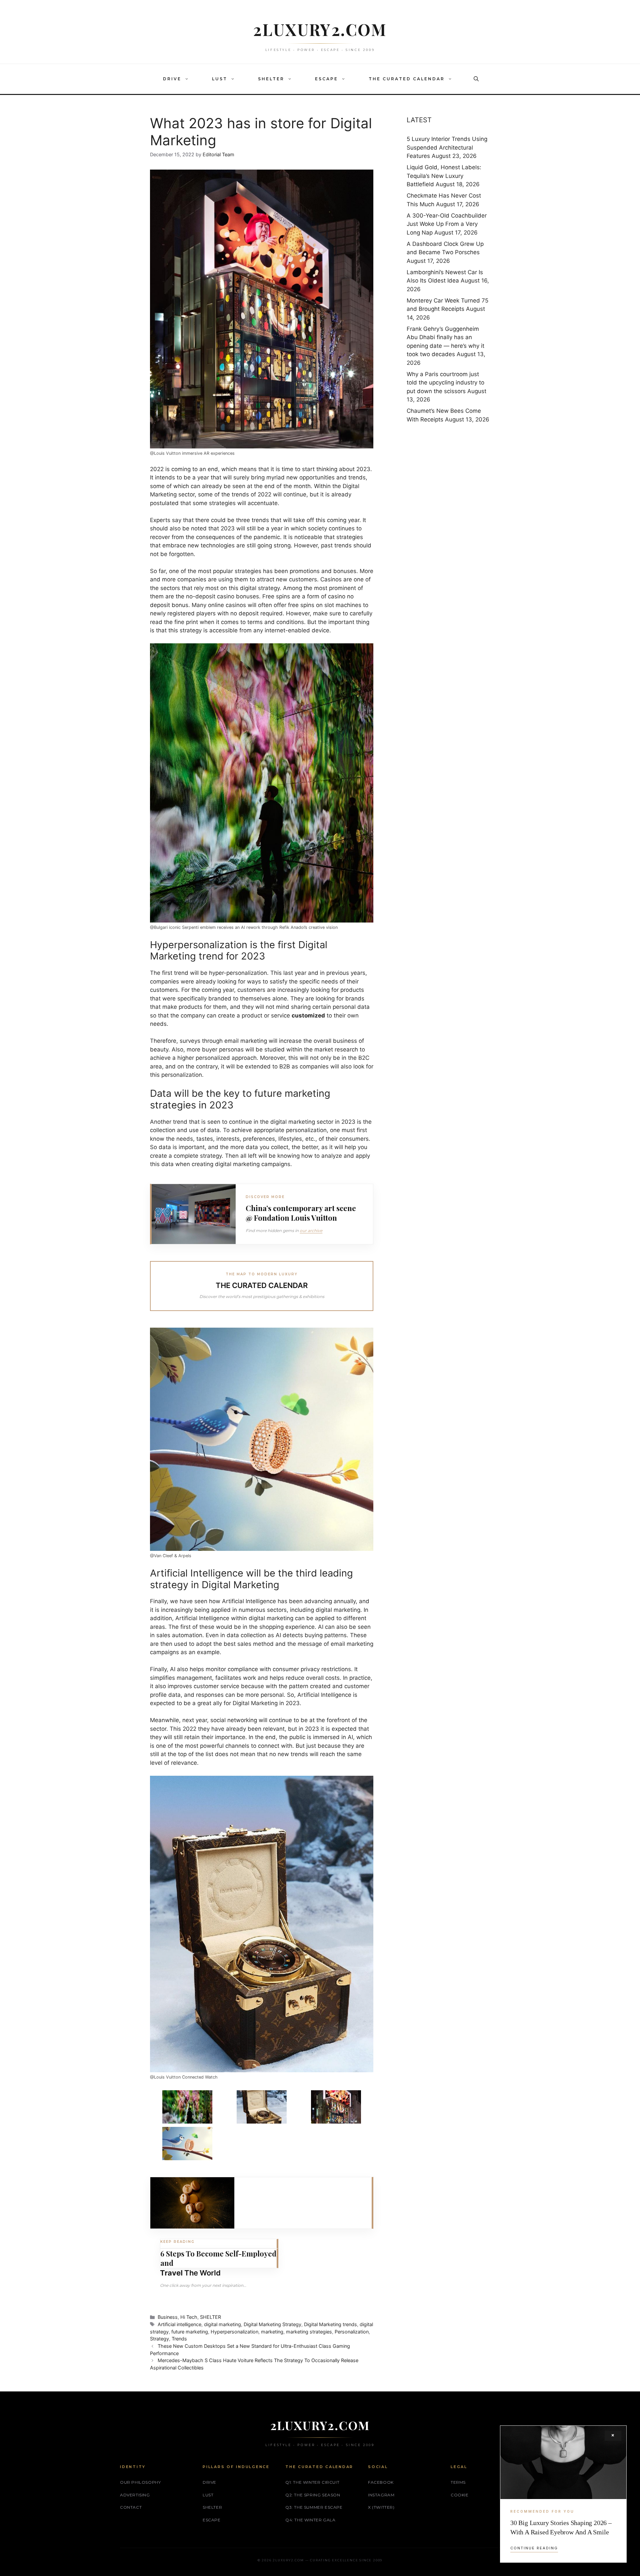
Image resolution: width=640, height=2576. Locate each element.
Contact (131, 2507)
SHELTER (271, 79)
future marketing (190, 2332)
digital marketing (222, 2324)
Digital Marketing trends (330, 2324)
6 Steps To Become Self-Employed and (218, 2258)
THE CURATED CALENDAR (407, 79)
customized (308, 1015)
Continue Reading (534, 2548)
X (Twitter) (381, 2507)
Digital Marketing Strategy (272, 2324)
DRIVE (172, 79)
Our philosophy (140, 2482)
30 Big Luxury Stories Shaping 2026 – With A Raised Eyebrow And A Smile (561, 2527)
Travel (171, 2273)
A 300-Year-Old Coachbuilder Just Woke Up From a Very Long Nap (447, 224)
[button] (188, 79)
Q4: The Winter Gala (310, 2520)
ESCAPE (326, 79)
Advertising (135, 2495)
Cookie (460, 2495)
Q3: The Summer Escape (314, 2507)
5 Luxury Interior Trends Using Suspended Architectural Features (447, 147)
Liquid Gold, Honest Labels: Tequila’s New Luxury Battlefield (444, 176)
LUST (220, 79)
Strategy (159, 2339)
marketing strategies (309, 2332)
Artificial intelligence (179, 2324)
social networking (234, 1720)
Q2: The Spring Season (313, 2495)
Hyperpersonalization (234, 2332)
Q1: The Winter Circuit (312, 2482)
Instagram (381, 2495)
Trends (179, 2339)
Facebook (381, 2482)
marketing (272, 2332)
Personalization (352, 2332)
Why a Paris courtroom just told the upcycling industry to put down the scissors (445, 383)
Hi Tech (189, 2317)
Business (168, 2317)
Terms (458, 2482)
